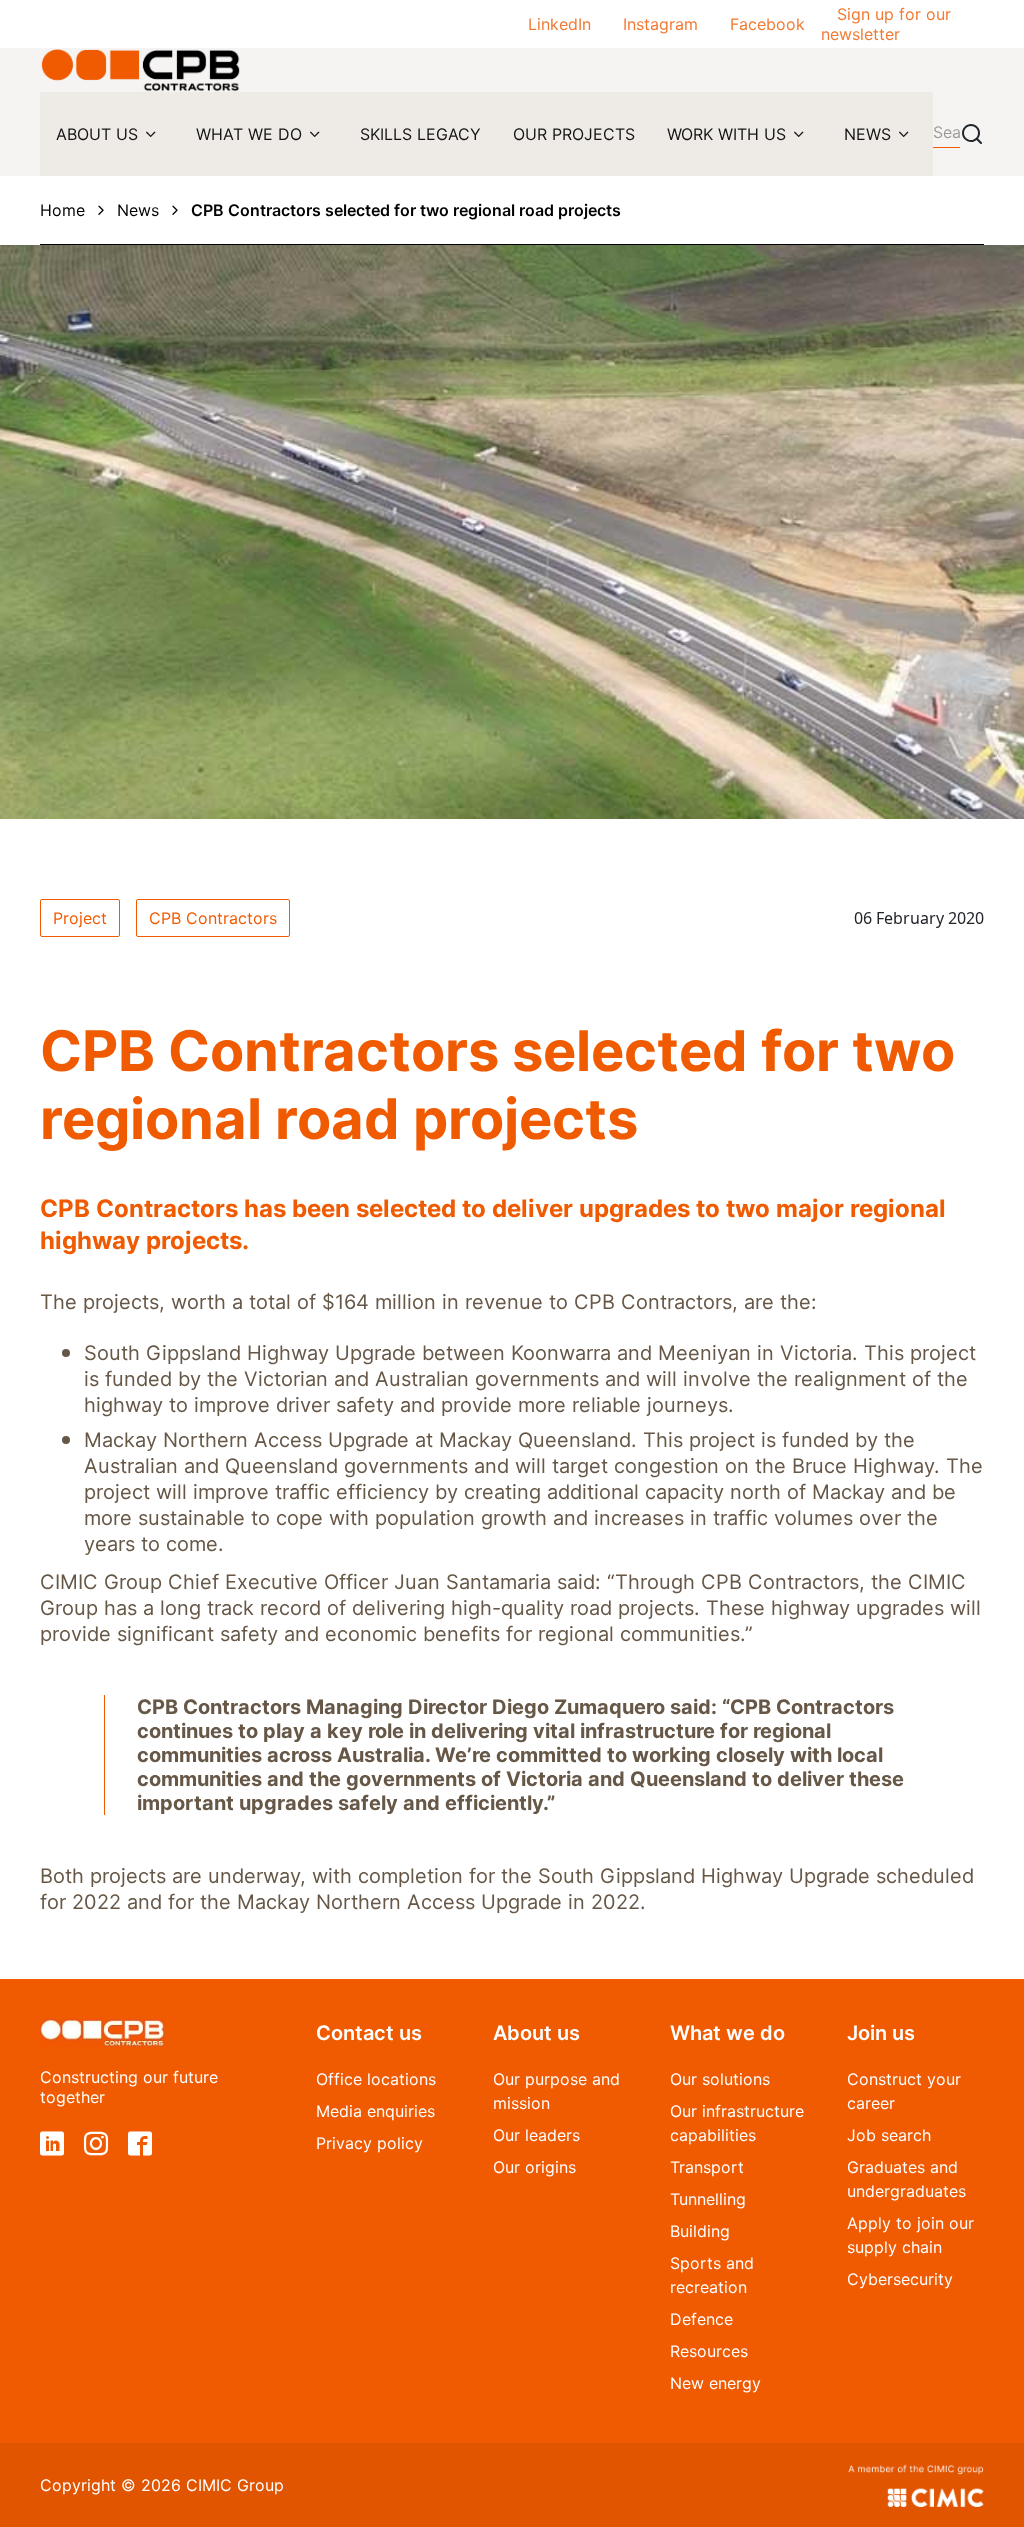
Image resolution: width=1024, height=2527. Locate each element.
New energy (715, 2383)
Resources (709, 2351)
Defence (701, 2319)
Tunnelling (708, 2199)
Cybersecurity (900, 2279)
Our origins (534, 2167)
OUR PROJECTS (574, 134)
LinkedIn (559, 24)
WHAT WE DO (249, 134)
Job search (889, 2135)
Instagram (660, 24)
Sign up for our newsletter (886, 24)
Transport (707, 2167)
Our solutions (720, 2079)
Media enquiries (375, 2111)
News (138, 210)
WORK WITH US (726, 134)
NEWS (867, 134)
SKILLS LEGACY (420, 134)
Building (700, 2231)
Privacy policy (369, 2143)
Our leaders (536, 2135)
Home (62, 210)
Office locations (376, 2079)
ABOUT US (97, 134)
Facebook (767, 24)
